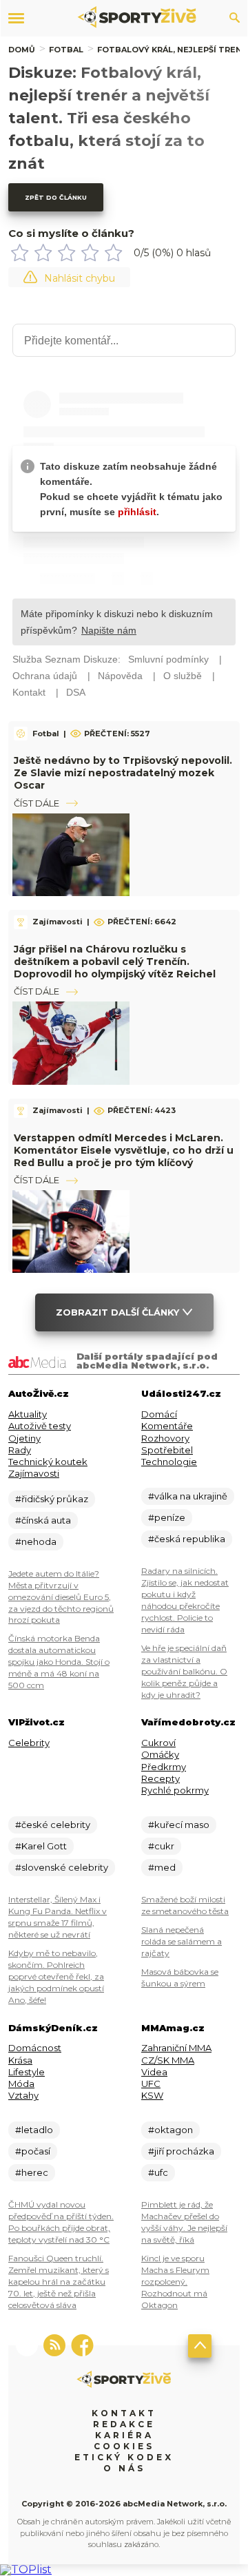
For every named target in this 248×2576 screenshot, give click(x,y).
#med (162, 1867)
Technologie (169, 1462)
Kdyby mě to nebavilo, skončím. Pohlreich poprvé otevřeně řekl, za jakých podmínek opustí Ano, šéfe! (56, 1976)
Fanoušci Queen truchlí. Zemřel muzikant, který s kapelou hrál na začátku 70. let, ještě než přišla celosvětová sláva (59, 2282)
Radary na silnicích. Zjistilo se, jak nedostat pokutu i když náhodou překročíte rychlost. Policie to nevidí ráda (185, 1600)
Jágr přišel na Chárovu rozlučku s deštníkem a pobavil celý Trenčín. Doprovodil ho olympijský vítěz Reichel (115, 962)
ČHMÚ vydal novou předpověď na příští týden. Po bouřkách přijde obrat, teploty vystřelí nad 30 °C (61, 2222)
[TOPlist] (26, 2569)
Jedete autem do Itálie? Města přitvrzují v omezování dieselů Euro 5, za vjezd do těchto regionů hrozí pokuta (61, 1597)
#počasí (33, 2151)
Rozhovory (165, 1438)
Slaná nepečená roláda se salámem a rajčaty (182, 1941)
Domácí (159, 1414)
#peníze (167, 1517)
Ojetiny (24, 1438)
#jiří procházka (181, 2151)
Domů (22, 50)
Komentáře (167, 1426)
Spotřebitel (167, 1450)
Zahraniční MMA (176, 2048)
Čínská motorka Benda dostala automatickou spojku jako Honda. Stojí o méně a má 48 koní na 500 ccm (59, 1662)
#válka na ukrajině (188, 1496)
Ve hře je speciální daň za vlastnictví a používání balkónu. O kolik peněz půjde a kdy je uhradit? (184, 1671)
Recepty (161, 1778)
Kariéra (124, 2435)
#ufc (158, 2172)
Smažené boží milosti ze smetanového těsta (185, 1905)
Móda (21, 2084)
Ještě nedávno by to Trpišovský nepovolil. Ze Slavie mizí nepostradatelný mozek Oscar (123, 773)
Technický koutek (48, 1462)
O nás (124, 2468)
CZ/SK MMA (168, 2060)
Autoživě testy (40, 1426)
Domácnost (35, 2048)
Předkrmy (164, 1767)
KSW (152, 2095)
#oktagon (170, 2130)
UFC (151, 2084)
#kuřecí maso (179, 1825)
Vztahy (23, 2095)
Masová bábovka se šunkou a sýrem (180, 1977)
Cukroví (158, 1743)
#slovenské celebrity (62, 1867)
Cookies (124, 2446)
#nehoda (36, 1541)
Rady (20, 1450)
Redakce (124, 2424)
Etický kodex (124, 2457)
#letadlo (34, 2130)
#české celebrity (53, 1825)
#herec (32, 2172)
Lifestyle (27, 2072)
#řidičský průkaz (52, 1499)
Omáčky (160, 1754)
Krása (20, 2060)
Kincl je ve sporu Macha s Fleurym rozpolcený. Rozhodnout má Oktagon (175, 2282)
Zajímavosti (34, 1473)
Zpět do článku (56, 197)
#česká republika (187, 1539)
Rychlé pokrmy (175, 1790)
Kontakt (124, 2413)
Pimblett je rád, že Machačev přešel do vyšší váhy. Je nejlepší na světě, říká (184, 2222)
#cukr (161, 1846)
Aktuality (28, 1414)
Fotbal (66, 50)
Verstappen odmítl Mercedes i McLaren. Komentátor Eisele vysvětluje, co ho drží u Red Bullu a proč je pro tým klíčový (124, 1150)
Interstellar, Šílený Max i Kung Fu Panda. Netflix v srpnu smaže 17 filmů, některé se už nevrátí (58, 1917)
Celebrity (29, 1743)
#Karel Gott (41, 1846)
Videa (154, 2072)
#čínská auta (43, 1520)
